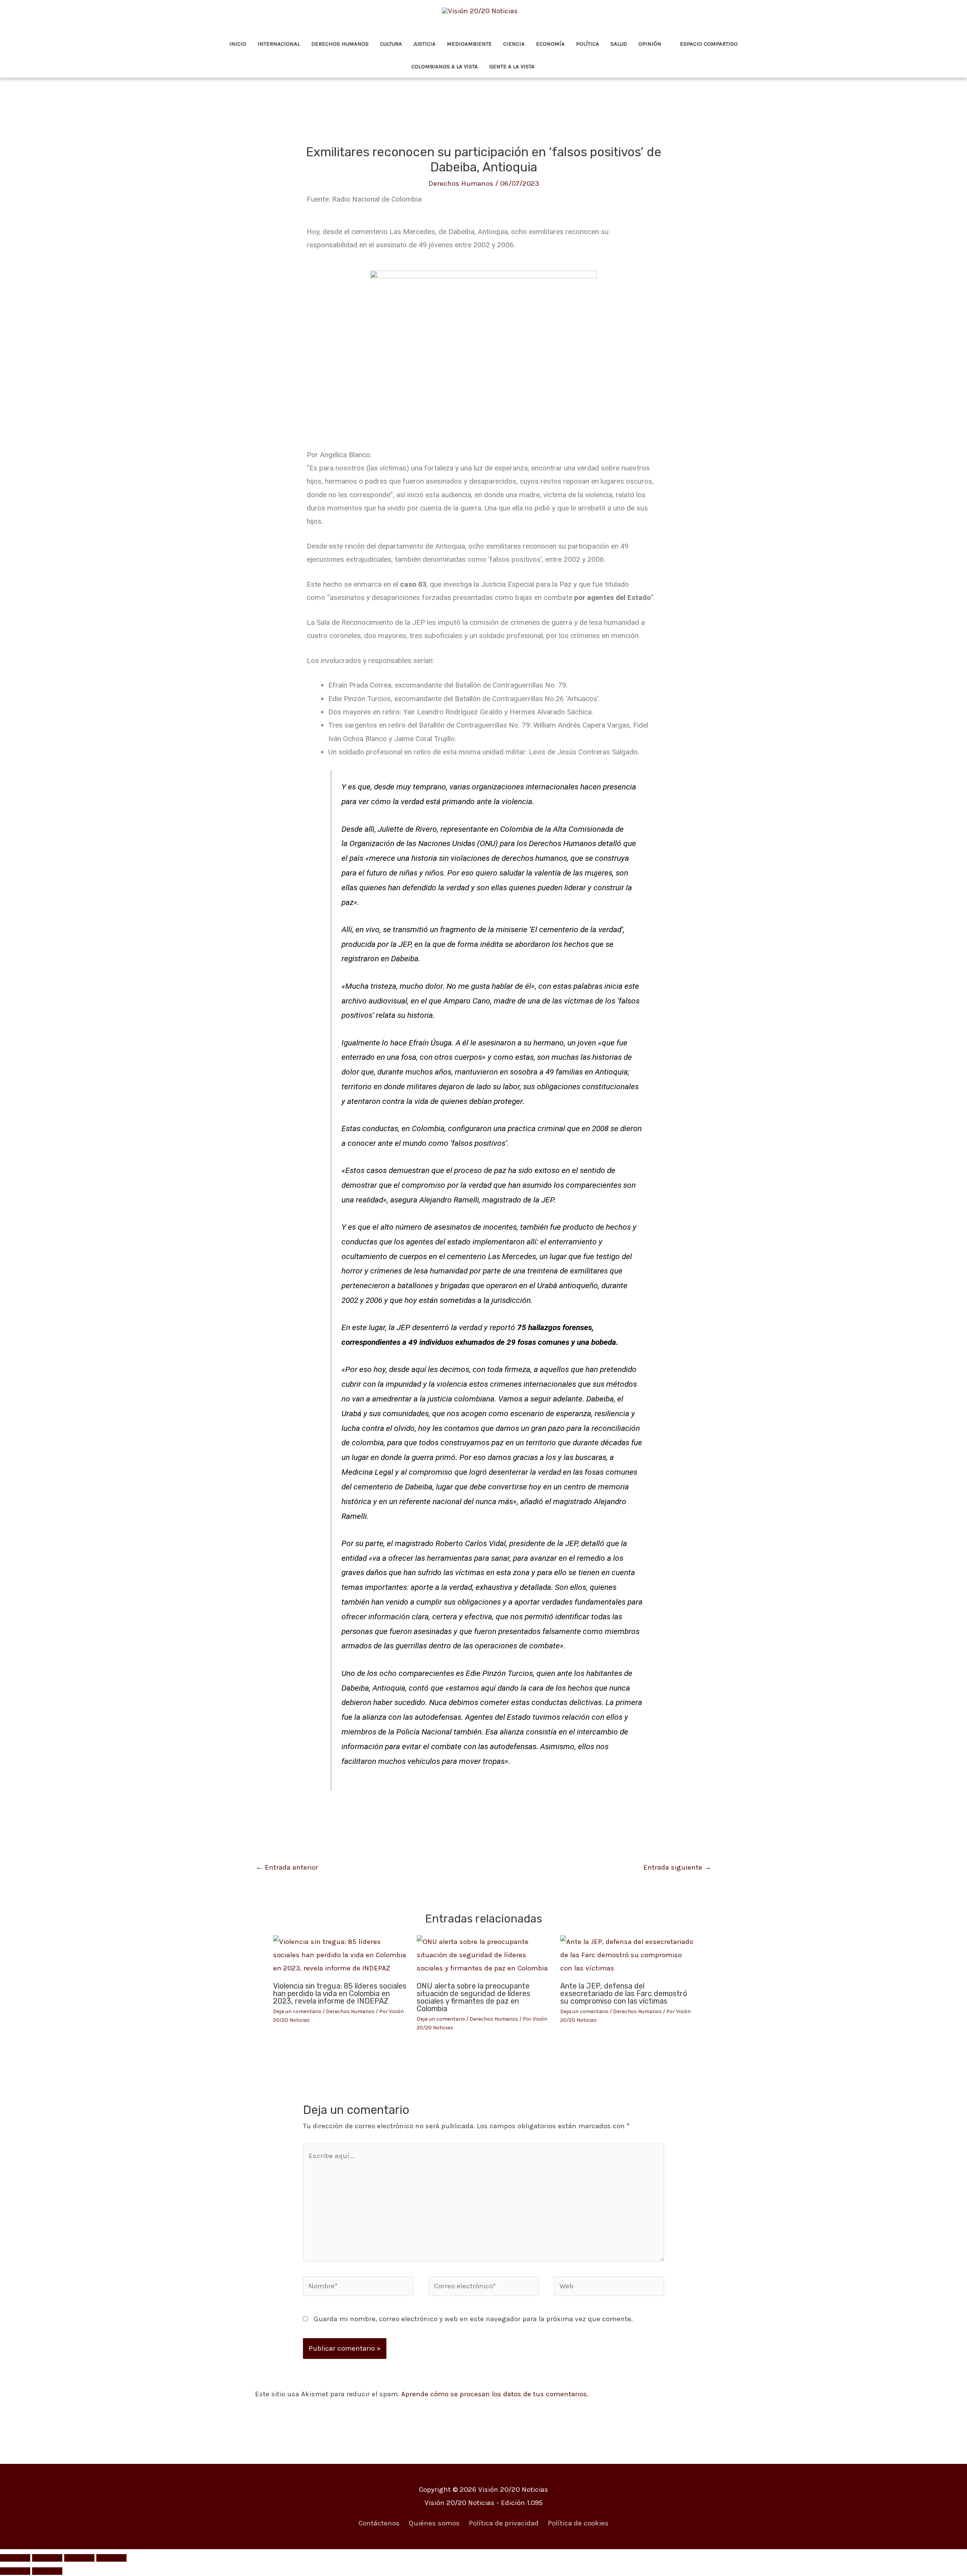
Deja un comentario (297, 2011)
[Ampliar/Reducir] (15, 2558)
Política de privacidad (504, 2523)
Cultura (391, 44)
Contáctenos (379, 2523)
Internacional (279, 44)
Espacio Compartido (709, 44)
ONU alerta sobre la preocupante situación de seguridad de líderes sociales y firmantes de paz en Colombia (473, 1997)
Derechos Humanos (340, 44)
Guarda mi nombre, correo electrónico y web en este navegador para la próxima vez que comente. (473, 2319)
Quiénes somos (434, 2523)
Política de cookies (578, 2523)
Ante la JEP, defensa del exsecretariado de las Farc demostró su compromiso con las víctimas (624, 1993)
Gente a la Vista (512, 66)
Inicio (238, 44)
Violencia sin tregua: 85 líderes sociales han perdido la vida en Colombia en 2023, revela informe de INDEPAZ (340, 1993)
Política (588, 44)
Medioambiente (469, 44)
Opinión (650, 44)
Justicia (424, 44)
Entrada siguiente (677, 1867)
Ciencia (514, 44)
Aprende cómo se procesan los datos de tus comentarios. (495, 2394)
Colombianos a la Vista (445, 66)
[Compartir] (79, 2558)
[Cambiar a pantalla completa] (47, 2558)
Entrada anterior (287, 1867)
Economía (550, 44)
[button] (551, 67)
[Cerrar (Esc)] (111, 2558)
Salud (619, 44)
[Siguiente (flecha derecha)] (47, 2571)
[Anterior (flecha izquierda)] (15, 2571)
